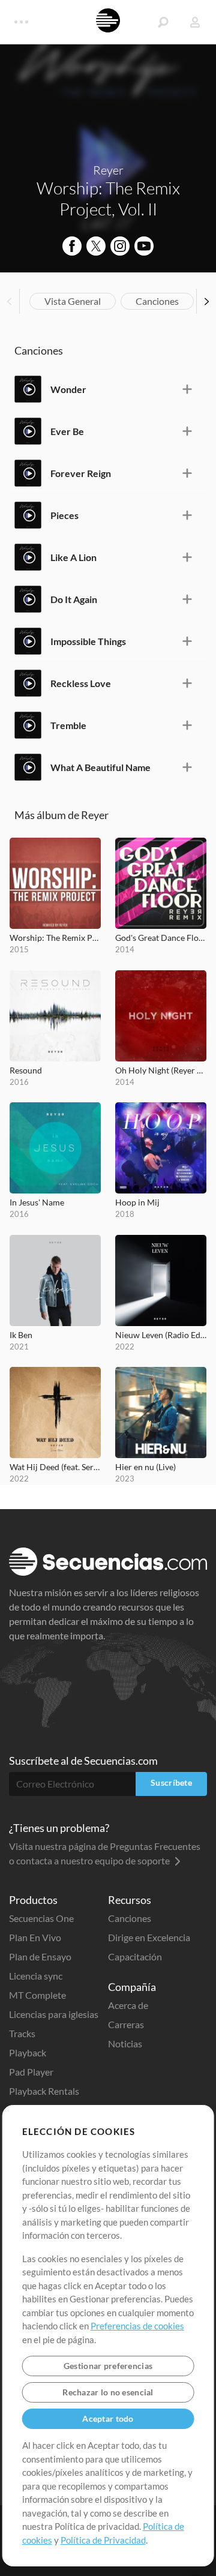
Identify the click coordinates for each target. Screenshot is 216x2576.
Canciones (157, 301)
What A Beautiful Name (100, 767)
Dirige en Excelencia (149, 1937)
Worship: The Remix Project (55, 938)
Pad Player (31, 2072)
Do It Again (74, 599)
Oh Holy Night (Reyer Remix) (161, 1070)
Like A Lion (73, 557)
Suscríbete (171, 1782)
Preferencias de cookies (137, 2326)
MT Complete (37, 1995)
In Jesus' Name (37, 1202)
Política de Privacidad (103, 2540)
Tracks (22, 2033)
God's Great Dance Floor (161, 938)
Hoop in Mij (137, 1202)
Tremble (68, 725)
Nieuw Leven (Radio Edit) (161, 1335)
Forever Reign (81, 473)
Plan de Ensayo (40, 1956)
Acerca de (128, 2005)
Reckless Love (81, 683)
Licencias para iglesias (54, 2014)
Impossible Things (88, 641)
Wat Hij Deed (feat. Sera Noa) (55, 1467)
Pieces (64, 515)
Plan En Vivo (35, 1937)
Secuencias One (41, 1918)
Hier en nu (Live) (145, 1467)
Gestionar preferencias (108, 2366)
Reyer (108, 170)
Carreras (126, 2024)
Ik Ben (21, 1335)
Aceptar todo (108, 2418)
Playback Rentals (44, 2091)
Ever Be (67, 431)
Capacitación (135, 1956)
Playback (28, 2052)
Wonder (68, 389)
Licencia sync (36, 1976)
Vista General (73, 301)
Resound (26, 1070)
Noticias (125, 2043)
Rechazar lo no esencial (108, 2392)
